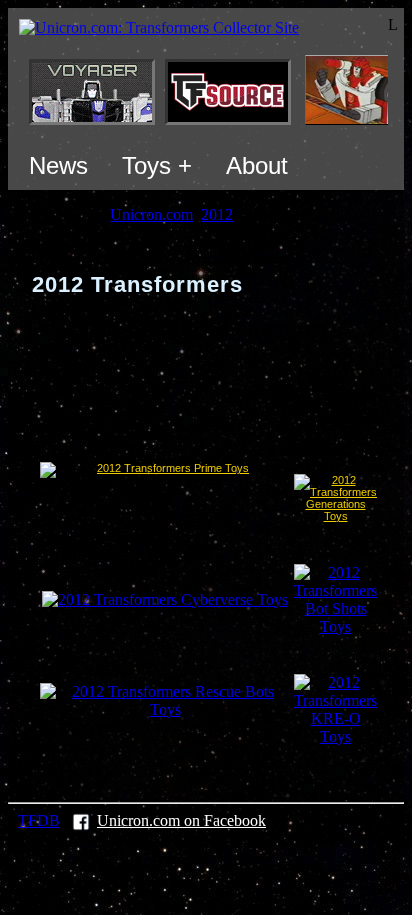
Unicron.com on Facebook (181, 820)
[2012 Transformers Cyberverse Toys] (165, 599)
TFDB (39, 820)
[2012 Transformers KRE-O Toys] (335, 736)
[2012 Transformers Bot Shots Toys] (335, 626)
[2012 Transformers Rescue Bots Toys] (165, 709)
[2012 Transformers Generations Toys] (335, 516)
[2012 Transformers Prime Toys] (165, 498)
